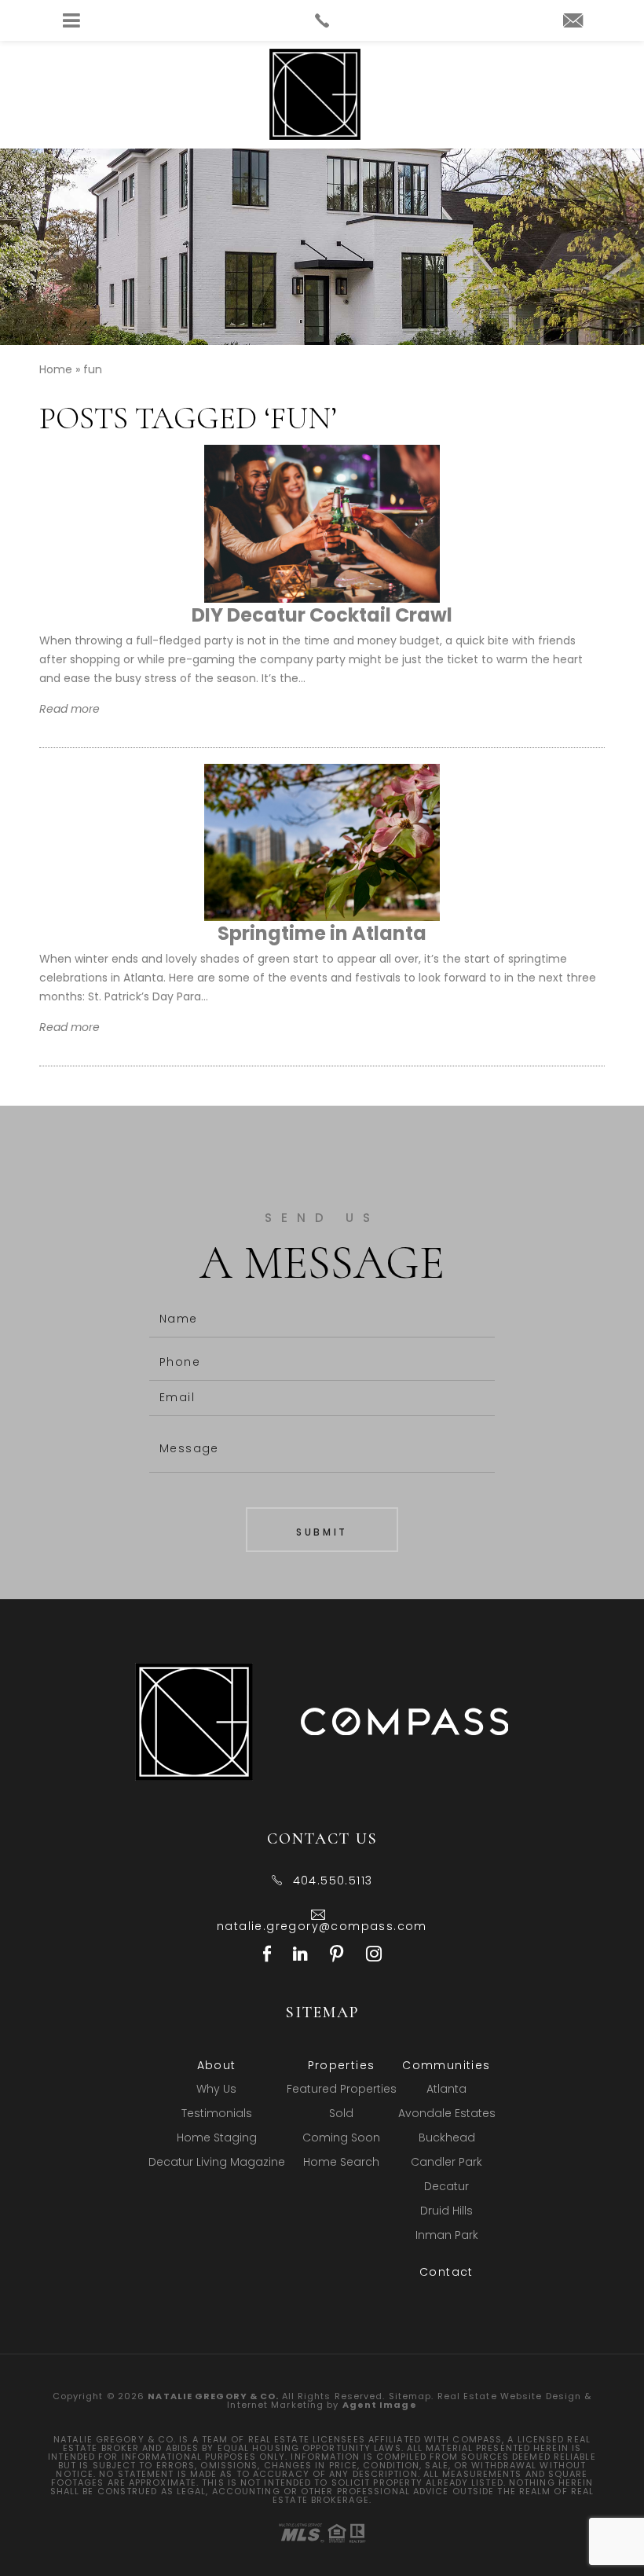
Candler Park (446, 2162)
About (217, 2065)
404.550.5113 (333, 1881)
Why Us (216, 2089)
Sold (341, 2113)
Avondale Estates (447, 2113)
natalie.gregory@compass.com (322, 1926)
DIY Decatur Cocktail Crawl (322, 615)
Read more (70, 709)
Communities (446, 2065)
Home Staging (217, 2137)
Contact (446, 2272)
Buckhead (447, 2137)
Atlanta (446, 2089)
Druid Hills (446, 2211)
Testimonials (217, 2113)
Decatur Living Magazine (217, 2162)
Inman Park (447, 2235)
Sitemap (410, 2396)
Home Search (341, 2162)
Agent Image (380, 2405)
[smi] (267, 1956)
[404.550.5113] (322, 20)
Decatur (446, 2186)
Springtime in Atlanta (322, 933)
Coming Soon (341, 2137)
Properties (342, 2065)
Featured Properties (342, 2089)
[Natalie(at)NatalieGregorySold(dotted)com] (573, 22)
